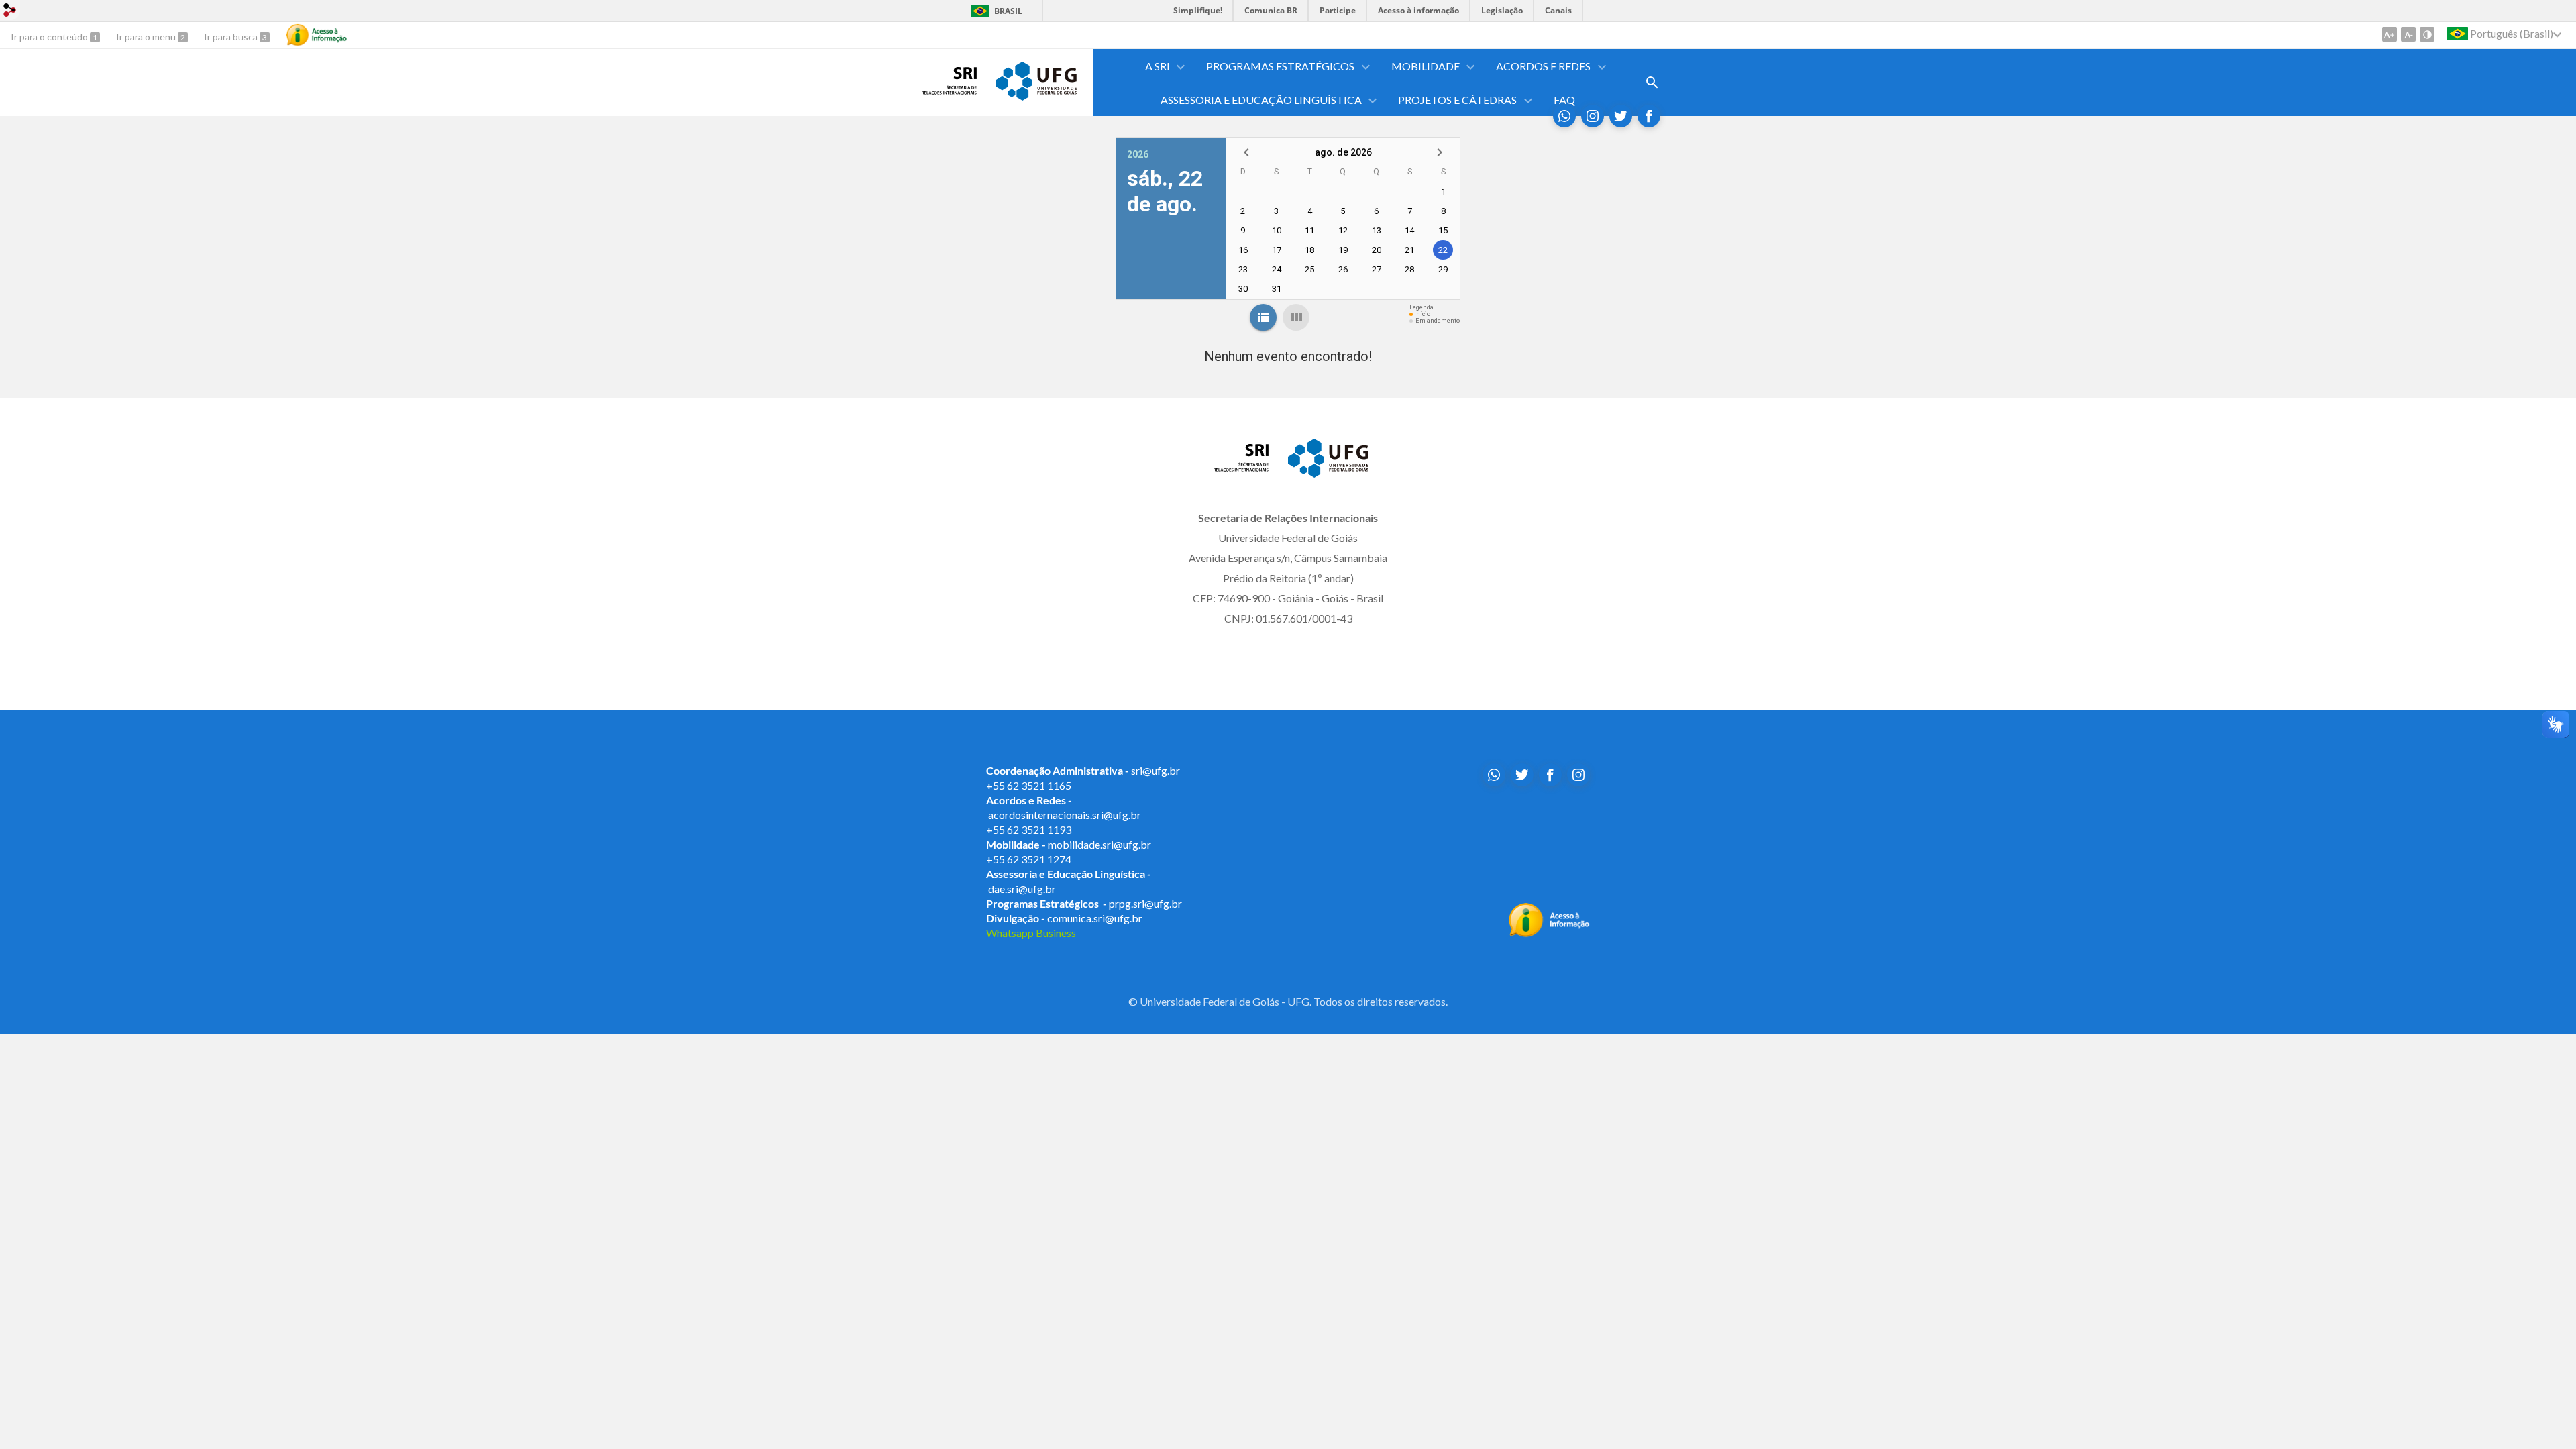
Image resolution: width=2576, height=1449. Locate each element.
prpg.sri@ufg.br (1145, 903)
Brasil (1008, 11)
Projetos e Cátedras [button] (1457, 100)
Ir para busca (232, 37)
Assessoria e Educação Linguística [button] (1261, 100)
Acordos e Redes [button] (1543, 66)
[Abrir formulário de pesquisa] (1652, 83)
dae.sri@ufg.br (1022, 889)
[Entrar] (10, 12)
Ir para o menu (147, 37)
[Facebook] (1649, 116)
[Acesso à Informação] (317, 35)
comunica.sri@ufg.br (1095, 918)
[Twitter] (1621, 116)
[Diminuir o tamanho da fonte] (2408, 34)
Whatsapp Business (1031, 933)
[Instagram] (1593, 116)
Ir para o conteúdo (50, 37)
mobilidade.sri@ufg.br (1099, 844)
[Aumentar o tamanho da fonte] (2390, 34)
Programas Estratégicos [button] (1280, 66)
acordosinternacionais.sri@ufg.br (1065, 815)
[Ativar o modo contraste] (2427, 34)
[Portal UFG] (1036, 96)
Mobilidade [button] (1426, 66)
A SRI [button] (1158, 66)
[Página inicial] (949, 91)
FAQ (1564, 100)
